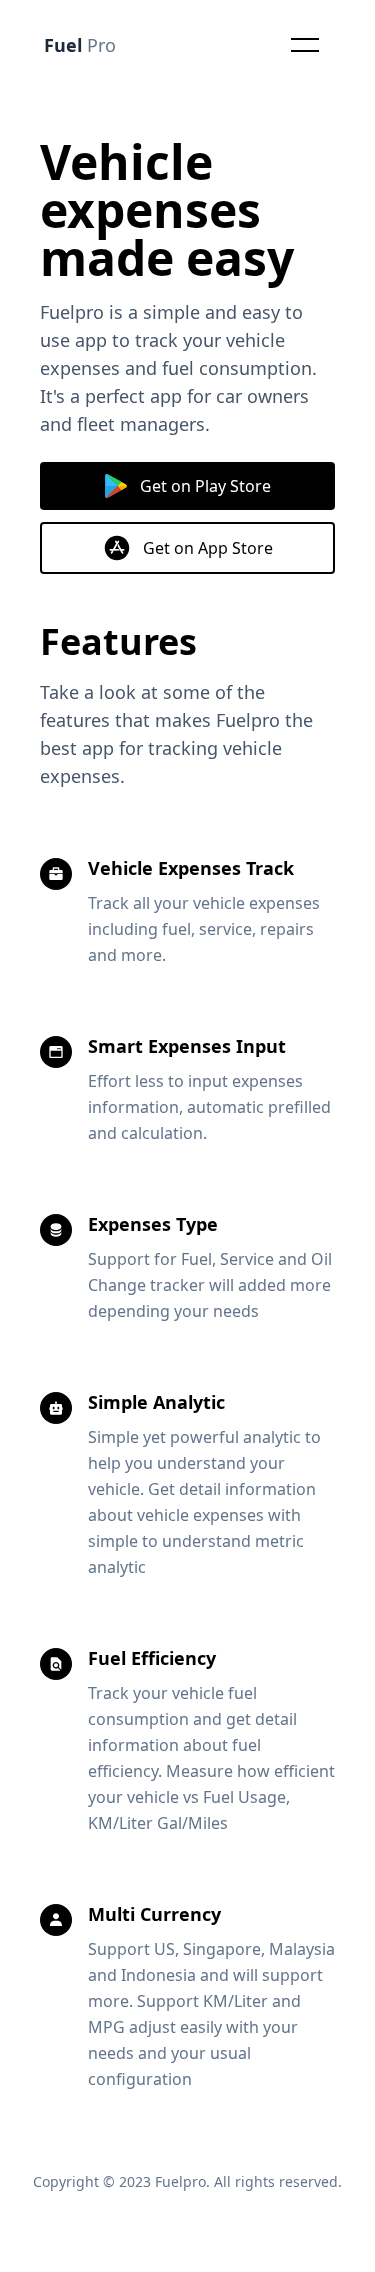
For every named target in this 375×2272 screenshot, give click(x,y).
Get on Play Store (205, 486)
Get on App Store (208, 548)
